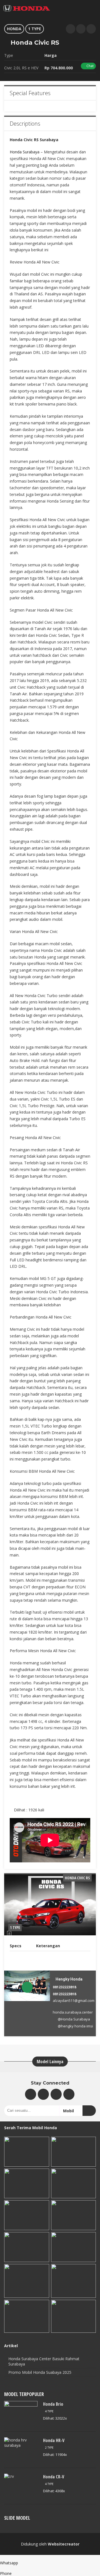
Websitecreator (64, 2544)
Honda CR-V (54, 2477)
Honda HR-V (54, 2440)
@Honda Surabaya (74, 2019)
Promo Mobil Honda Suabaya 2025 (40, 2372)
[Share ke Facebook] (91, 29)
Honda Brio (53, 2404)
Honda (14, 29)
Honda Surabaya (25, 152)
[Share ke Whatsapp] (71, 29)
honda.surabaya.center (73, 2012)
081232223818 (64, 1987)
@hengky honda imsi (75, 2026)
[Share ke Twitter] (81, 29)
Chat (90, 66)
